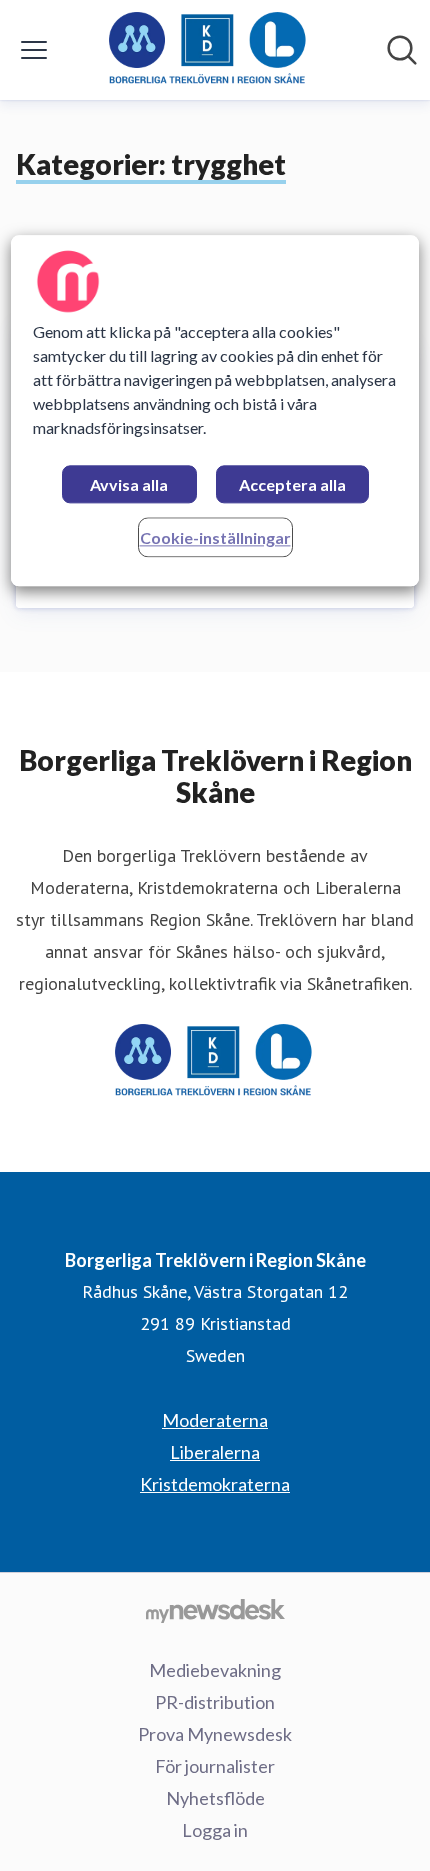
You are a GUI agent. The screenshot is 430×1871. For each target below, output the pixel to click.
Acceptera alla (292, 484)
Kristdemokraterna (215, 1484)
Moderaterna (215, 1420)
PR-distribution (215, 1702)
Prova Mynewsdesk (215, 1734)
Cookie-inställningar (215, 537)
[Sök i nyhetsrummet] (402, 50)
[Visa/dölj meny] (34, 50)
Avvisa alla (129, 484)
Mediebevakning (215, 1670)
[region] (215, 410)
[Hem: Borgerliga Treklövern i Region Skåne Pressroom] (209, 50)
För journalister (215, 1766)
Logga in (215, 1830)
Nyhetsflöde (215, 1798)
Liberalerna (215, 1452)
